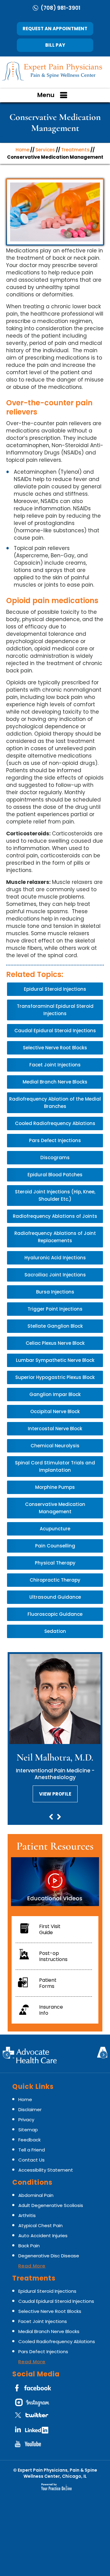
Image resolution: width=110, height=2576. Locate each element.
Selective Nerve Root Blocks (55, 1048)
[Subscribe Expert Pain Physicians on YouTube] (34, 2446)
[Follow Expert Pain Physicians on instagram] (34, 2404)
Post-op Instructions (53, 1956)
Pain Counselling (55, 1546)
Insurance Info (51, 2010)
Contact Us (31, 2160)
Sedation (55, 1631)
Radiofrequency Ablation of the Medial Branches (55, 1103)
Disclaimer (30, 2109)
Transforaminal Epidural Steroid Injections (55, 1010)
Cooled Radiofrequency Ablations (55, 1123)
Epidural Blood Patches (55, 1175)
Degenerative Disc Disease (49, 2256)
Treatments (75, 150)
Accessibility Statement (46, 2170)
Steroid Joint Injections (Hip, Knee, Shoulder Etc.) (55, 1195)
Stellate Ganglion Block (55, 1326)
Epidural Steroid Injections (55, 989)
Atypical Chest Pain (40, 2225)
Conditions (32, 2182)
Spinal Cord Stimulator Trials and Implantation (55, 1466)
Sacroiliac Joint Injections (55, 1275)
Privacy (26, 2120)
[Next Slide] (59, 1818)
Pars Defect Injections (55, 1140)
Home (22, 150)
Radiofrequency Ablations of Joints (55, 1216)
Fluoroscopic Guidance (55, 1614)
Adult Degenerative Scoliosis (51, 2205)
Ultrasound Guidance (55, 1597)
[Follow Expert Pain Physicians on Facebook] (34, 2390)
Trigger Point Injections (55, 1309)
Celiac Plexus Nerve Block (55, 1343)
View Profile (55, 1794)
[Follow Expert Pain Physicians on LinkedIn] (34, 2432)
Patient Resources (55, 1846)
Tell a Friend (32, 2150)
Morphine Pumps (55, 1487)
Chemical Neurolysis (55, 1446)
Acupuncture (55, 1529)
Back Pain (29, 2246)
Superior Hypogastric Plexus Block (55, 1377)
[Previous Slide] (51, 1818)
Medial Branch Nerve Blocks (55, 1082)
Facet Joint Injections (55, 1065)
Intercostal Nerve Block (55, 1429)
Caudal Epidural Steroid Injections (55, 1031)
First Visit (50, 1929)
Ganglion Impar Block (55, 1394)
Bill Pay (55, 45)
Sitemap (28, 2130)
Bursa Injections (55, 1292)
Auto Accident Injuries (43, 2236)
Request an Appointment (55, 29)
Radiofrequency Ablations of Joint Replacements (55, 1237)
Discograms (55, 1158)
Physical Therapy (55, 1563)
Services (45, 150)
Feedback (29, 2140)
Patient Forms (48, 1983)
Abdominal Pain (36, 2195)
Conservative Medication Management (55, 1508)
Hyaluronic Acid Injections (55, 1258)
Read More (32, 2266)
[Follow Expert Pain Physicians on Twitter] (34, 2418)
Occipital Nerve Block (55, 1411)
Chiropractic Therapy (55, 1580)
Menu (46, 95)
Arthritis (27, 2215)
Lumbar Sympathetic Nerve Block (55, 1360)
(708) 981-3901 (61, 8)
